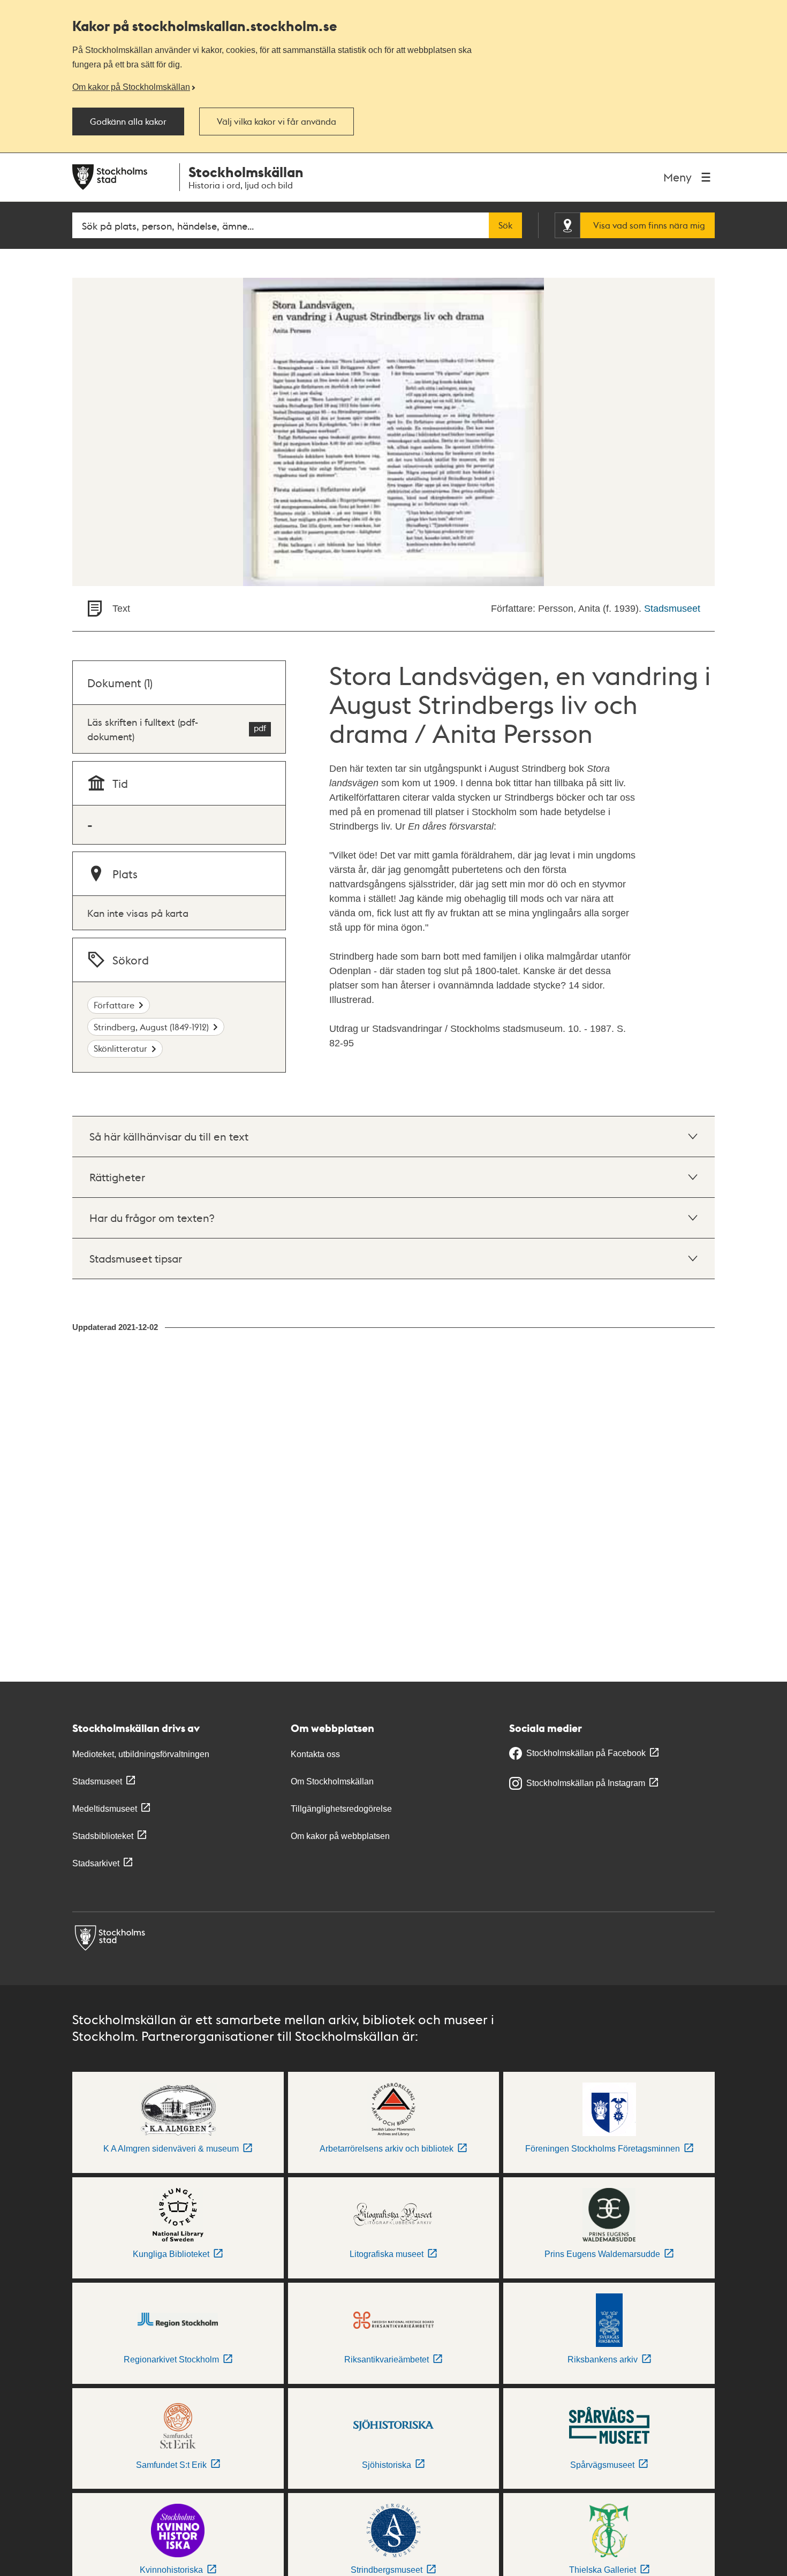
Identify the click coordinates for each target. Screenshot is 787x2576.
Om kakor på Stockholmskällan (131, 87)
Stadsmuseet (672, 609)
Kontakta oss (315, 1754)
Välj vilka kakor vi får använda (277, 121)
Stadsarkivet (96, 1863)
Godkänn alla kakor (128, 121)
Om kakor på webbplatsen (340, 1836)
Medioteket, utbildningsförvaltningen (141, 1754)
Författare (114, 1005)
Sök (505, 225)
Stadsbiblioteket (103, 1836)
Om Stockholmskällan (332, 1781)
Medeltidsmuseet (105, 1809)
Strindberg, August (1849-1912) (151, 1027)
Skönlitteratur (120, 1048)
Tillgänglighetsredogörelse (341, 1809)
